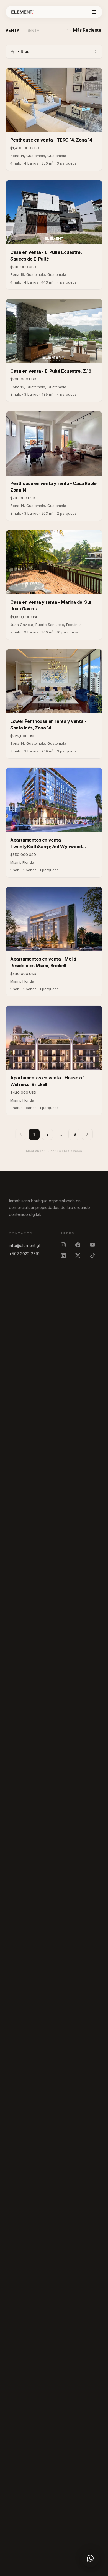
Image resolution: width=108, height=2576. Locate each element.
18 (74, 1134)
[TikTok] (95, 1256)
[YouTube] (95, 1245)
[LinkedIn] (65, 1256)
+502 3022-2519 (24, 1254)
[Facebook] (80, 1245)
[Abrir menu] (94, 12)
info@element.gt (25, 1245)
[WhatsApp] (90, 2558)
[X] (80, 1256)
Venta (13, 30)
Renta (33, 30)
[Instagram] (65, 1245)
